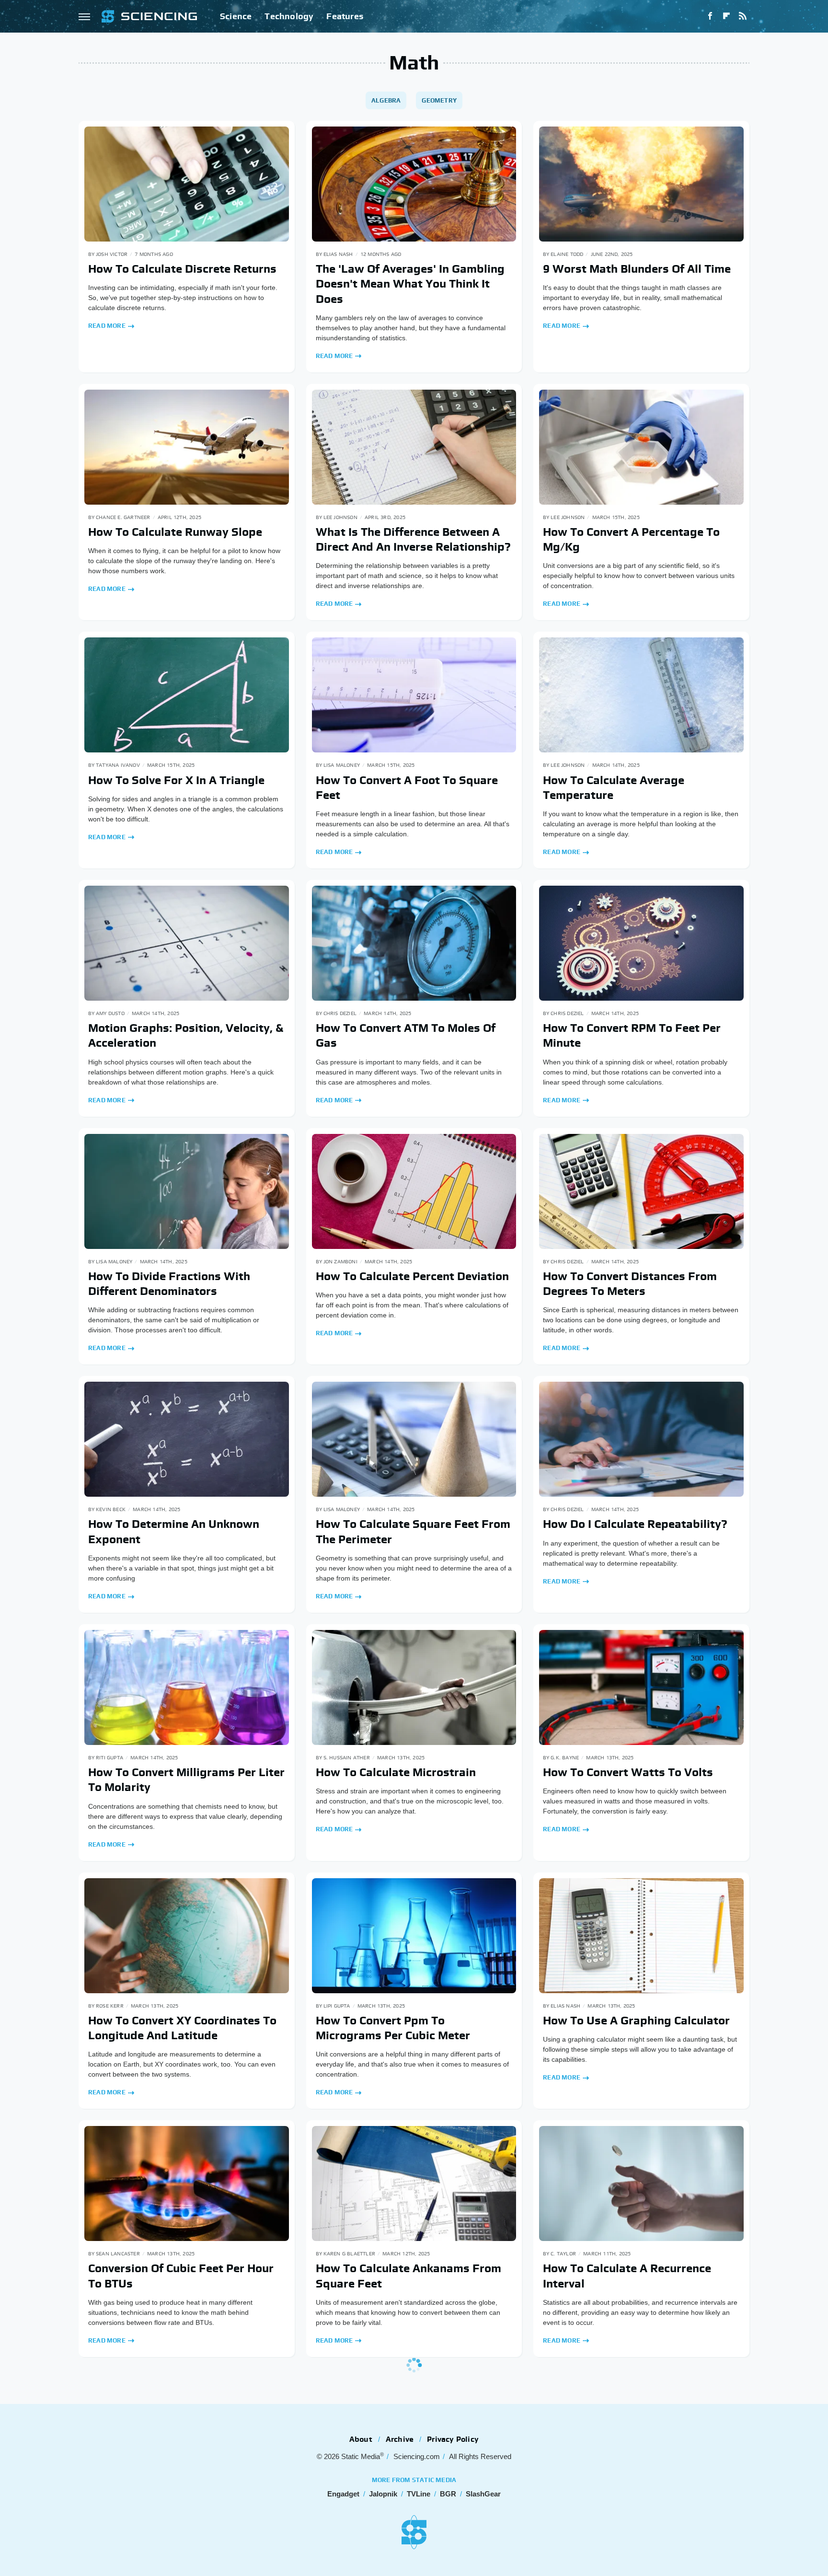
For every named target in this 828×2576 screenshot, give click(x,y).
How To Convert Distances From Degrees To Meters (630, 1283)
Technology (289, 16)
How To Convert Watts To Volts (628, 1772)
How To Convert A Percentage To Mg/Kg (631, 539)
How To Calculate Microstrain (396, 1772)
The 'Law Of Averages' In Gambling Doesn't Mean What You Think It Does (410, 283)
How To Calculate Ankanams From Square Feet (408, 2276)
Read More (107, 326)
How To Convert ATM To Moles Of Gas (406, 1035)
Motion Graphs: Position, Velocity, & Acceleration (186, 1035)
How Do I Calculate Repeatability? (635, 1524)
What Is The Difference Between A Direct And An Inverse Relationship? (413, 539)
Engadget (343, 2494)
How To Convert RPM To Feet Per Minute (632, 1035)
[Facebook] (710, 16)
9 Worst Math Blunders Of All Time (637, 269)
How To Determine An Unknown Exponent (174, 1531)
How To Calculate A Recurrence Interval (627, 2276)
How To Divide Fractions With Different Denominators (169, 1283)
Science (236, 16)
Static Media (361, 2456)
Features (345, 16)
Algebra (386, 100)
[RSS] (743, 16)
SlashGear (483, 2494)
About (361, 2439)
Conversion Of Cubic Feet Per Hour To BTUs (181, 2276)
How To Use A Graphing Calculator (636, 2020)
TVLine (419, 2494)
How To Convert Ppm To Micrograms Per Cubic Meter (393, 2028)
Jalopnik (383, 2494)
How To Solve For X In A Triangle (176, 780)
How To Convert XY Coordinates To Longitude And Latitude (182, 2028)
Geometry (439, 100)
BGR (448, 2494)
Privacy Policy (453, 2439)
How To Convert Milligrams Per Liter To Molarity (186, 1779)
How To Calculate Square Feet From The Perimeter (413, 1531)
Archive (400, 2439)
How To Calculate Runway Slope (175, 532)
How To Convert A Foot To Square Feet (407, 787)
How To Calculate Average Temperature (614, 787)
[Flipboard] (726, 16)
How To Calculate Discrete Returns (182, 269)
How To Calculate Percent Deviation (412, 1276)
